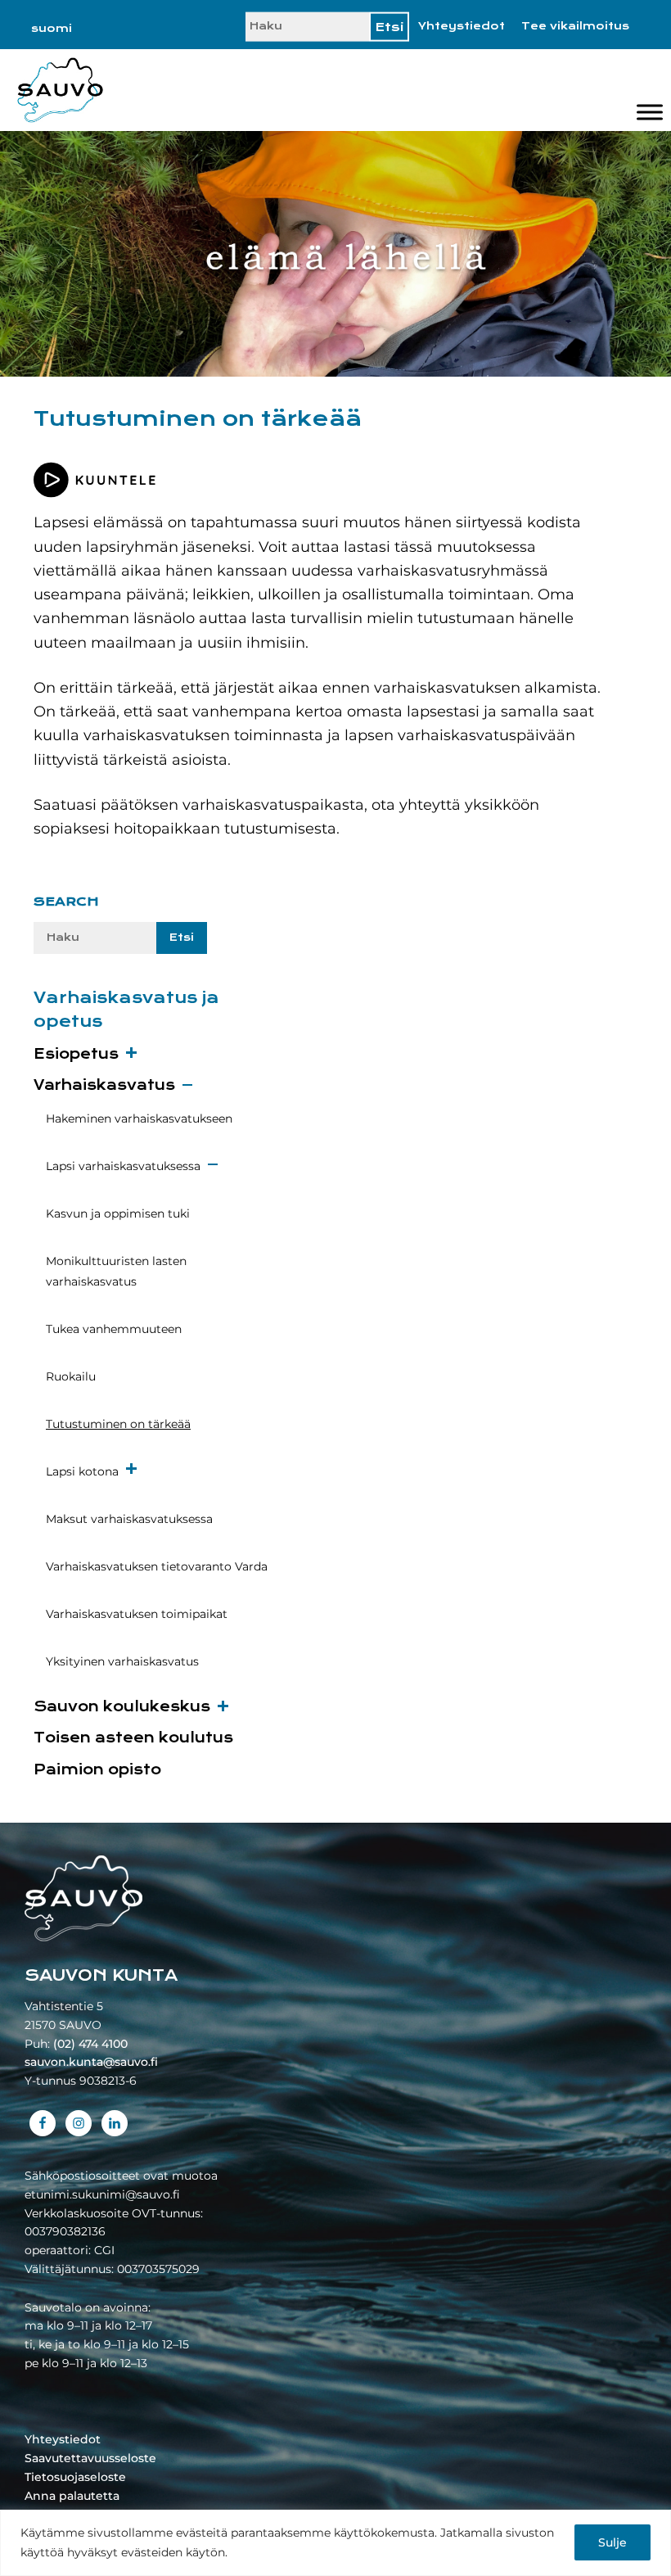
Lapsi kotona (82, 1471)
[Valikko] (650, 113)
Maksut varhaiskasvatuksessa (129, 1519)
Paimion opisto (97, 1770)
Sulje (612, 2542)
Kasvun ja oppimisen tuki (118, 1213)
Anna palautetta (72, 2496)
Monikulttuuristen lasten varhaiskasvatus (116, 1271)
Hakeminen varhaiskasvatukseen (139, 1119)
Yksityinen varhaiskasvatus (122, 1661)
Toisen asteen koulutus (133, 1738)
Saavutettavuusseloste (90, 2458)
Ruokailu (71, 1376)
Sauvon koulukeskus (122, 1707)
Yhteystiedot (462, 26)
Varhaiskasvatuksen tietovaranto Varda (157, 1566)
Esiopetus (76, 1054)
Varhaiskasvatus (104, 1085)
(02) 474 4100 (90, 2044)
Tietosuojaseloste (75, 2477)
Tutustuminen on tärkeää (118, 1424)
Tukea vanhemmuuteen (114, 1329)
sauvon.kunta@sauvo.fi (91, 2062)
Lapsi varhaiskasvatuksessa (123, 1166)
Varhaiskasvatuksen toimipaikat (137, 1614)
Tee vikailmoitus (575, 26)
